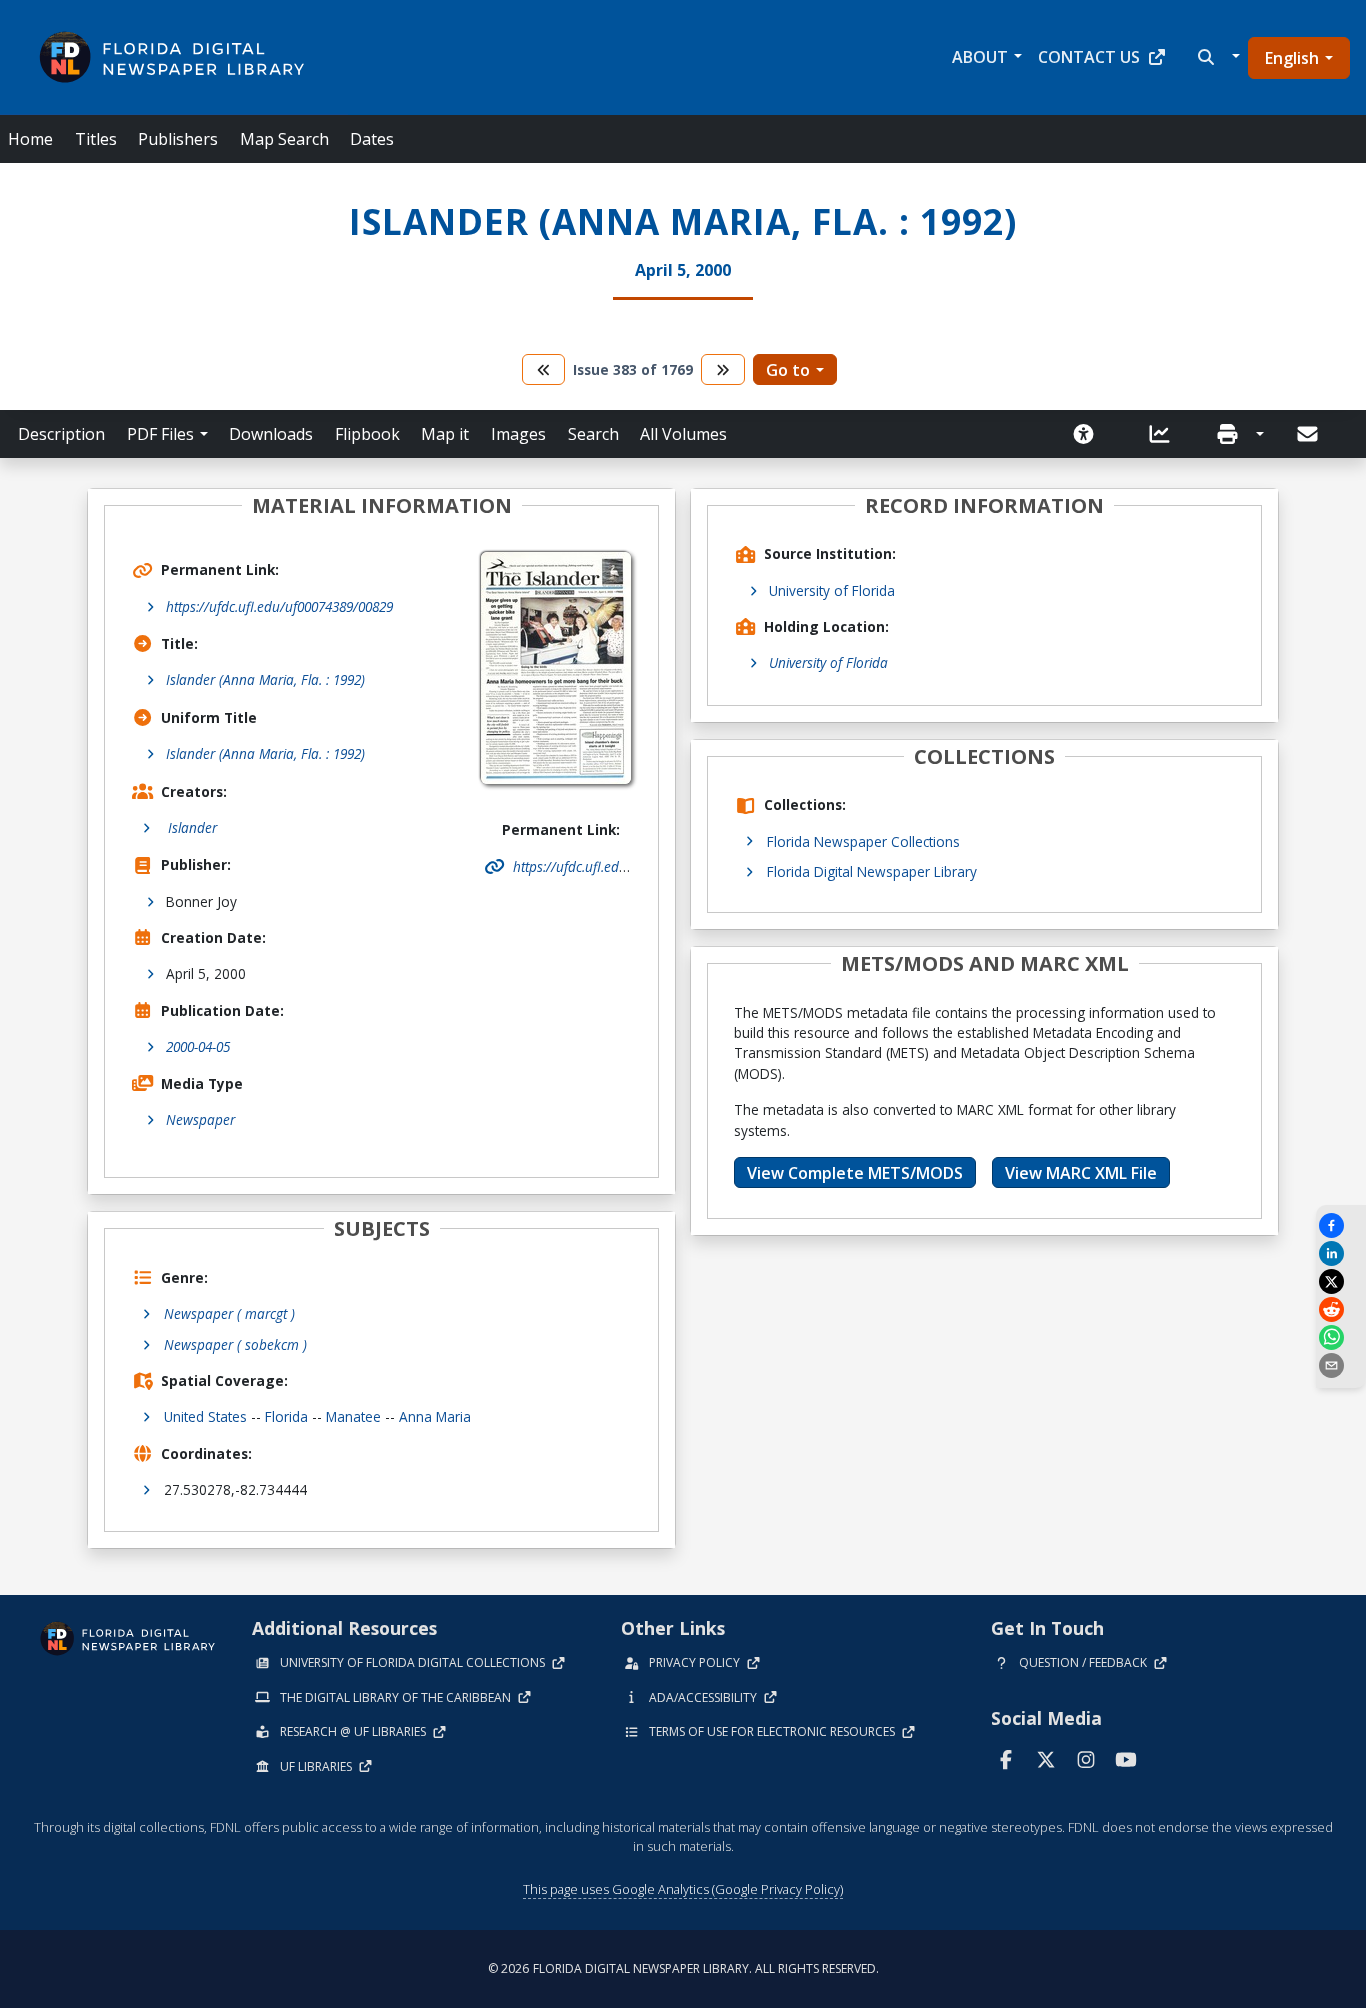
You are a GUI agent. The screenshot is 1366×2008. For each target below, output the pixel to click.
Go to (788, 370)
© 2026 (683, 1968)
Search (593, 434)
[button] (1216, 57)
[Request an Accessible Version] (1090, 434)
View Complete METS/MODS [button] (855, 1173)
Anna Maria (435, 1416)
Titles (96, 139)
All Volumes (683, 434)
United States (205, 1416)
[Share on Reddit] (1341, 1309)
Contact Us (1089, 57)
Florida (286, 1416)
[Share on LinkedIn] (1341, 1253)
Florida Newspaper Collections (863, 841)
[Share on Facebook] (1341, 1225)
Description (61, 434)
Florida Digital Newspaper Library (872, 871)
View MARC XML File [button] (1081, 1173)
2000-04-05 (198, 1046)
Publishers (178, 139)
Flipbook (367, 434)
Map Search (284, 139)
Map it (445, 434)
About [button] (980, 57)
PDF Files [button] (160, 434)
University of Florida (832, 590)
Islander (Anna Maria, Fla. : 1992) (265, 679)
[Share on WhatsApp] (1341, 1337)
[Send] (1309, 434)
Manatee (353, 1416)
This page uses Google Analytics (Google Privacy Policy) (683, 1889)
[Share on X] (1341, 1281)
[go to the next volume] (723, 369)
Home (30, 139)
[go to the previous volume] (544, 369)
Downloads (271, 434)
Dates (372, 139)
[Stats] (1166, 434)
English (1292, 58)
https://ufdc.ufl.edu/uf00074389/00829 (279, 606)
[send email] (1341, 1365)
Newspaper (200, 1119)
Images (518, 434)
